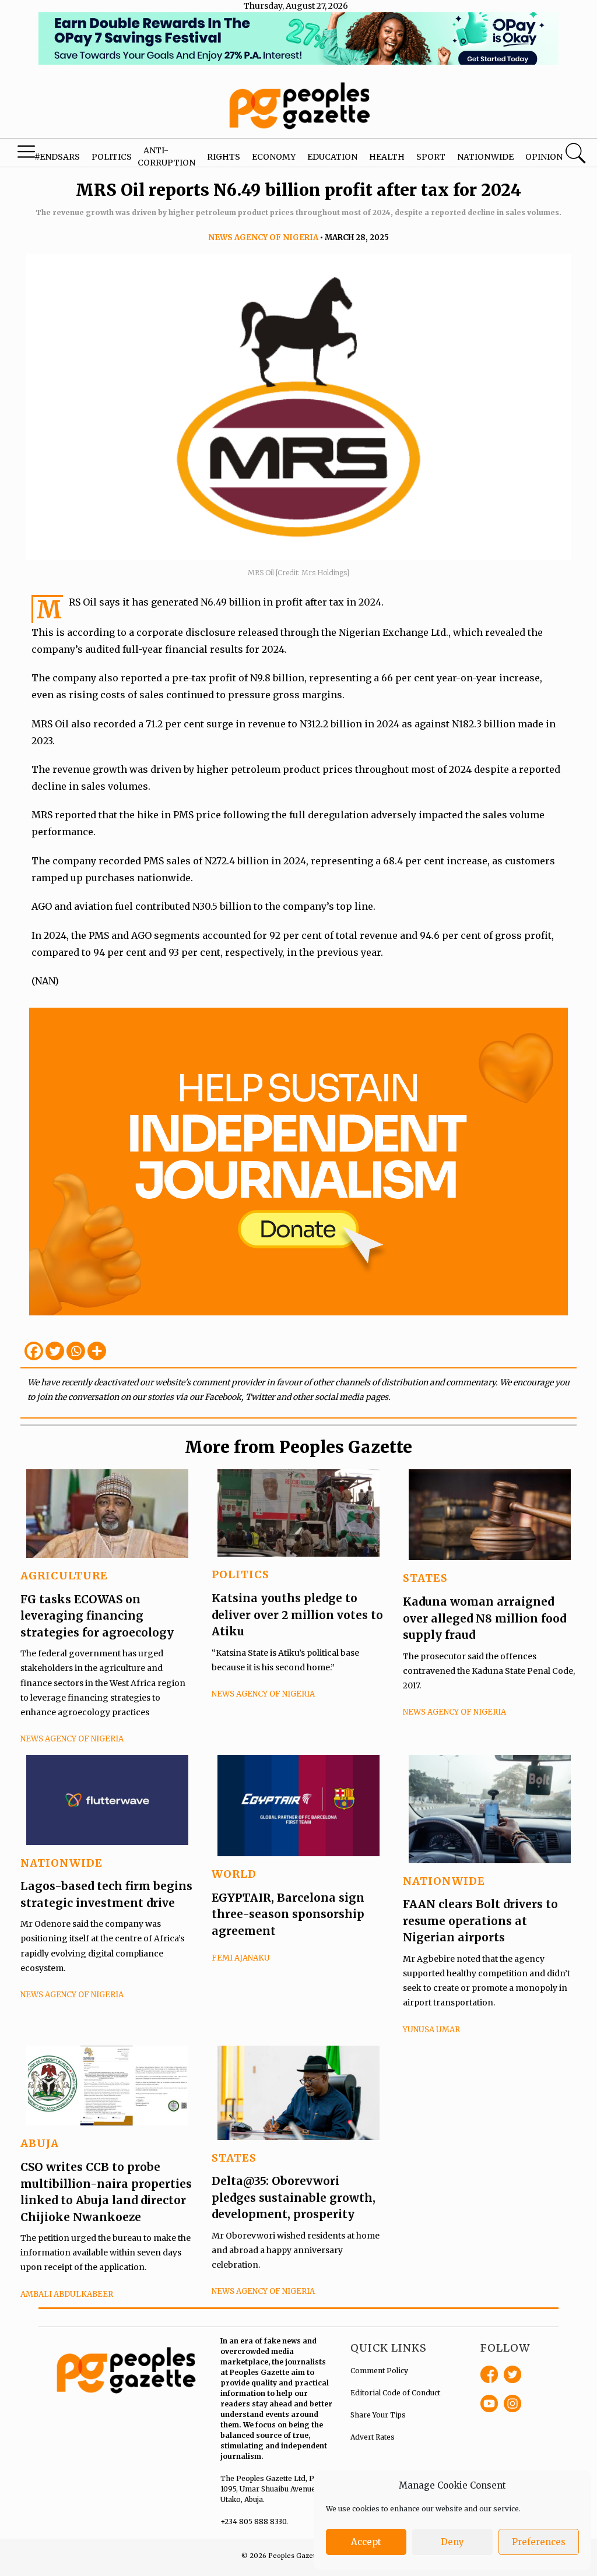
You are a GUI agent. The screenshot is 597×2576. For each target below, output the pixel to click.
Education (332, 157)
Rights (224, 157)
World (234, 1874)
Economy (274, 157)
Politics (112, 157)
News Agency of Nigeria (263, 237)
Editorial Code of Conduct (395, 2393)
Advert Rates (373, 2437)
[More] (97, 1351)
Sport (431, 157)
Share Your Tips (378, 2415)
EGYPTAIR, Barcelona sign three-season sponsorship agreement (288, 1914)
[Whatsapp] (76, 1351)
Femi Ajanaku (241, 1958)
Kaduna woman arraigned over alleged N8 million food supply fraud (484, 1618)
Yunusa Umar (431, 2030)
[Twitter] (55, 1351)
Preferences (539, 2542)
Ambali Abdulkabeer (67, 2294)
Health (387, 157)
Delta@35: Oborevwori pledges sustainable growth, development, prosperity (294, 2197)
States (425, 1578)
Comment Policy (379, 2371)
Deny (452, 2542)
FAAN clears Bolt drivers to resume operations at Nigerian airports (480, 1921)
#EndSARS (57, 157)
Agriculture (64, 1576)
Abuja (40, 2143)
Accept (366, 2542)
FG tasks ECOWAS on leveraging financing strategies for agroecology (97, 1616)
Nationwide (485, 157)
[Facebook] (34, 1351)
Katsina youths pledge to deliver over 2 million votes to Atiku (297, 1615)
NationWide (62, 1863)
